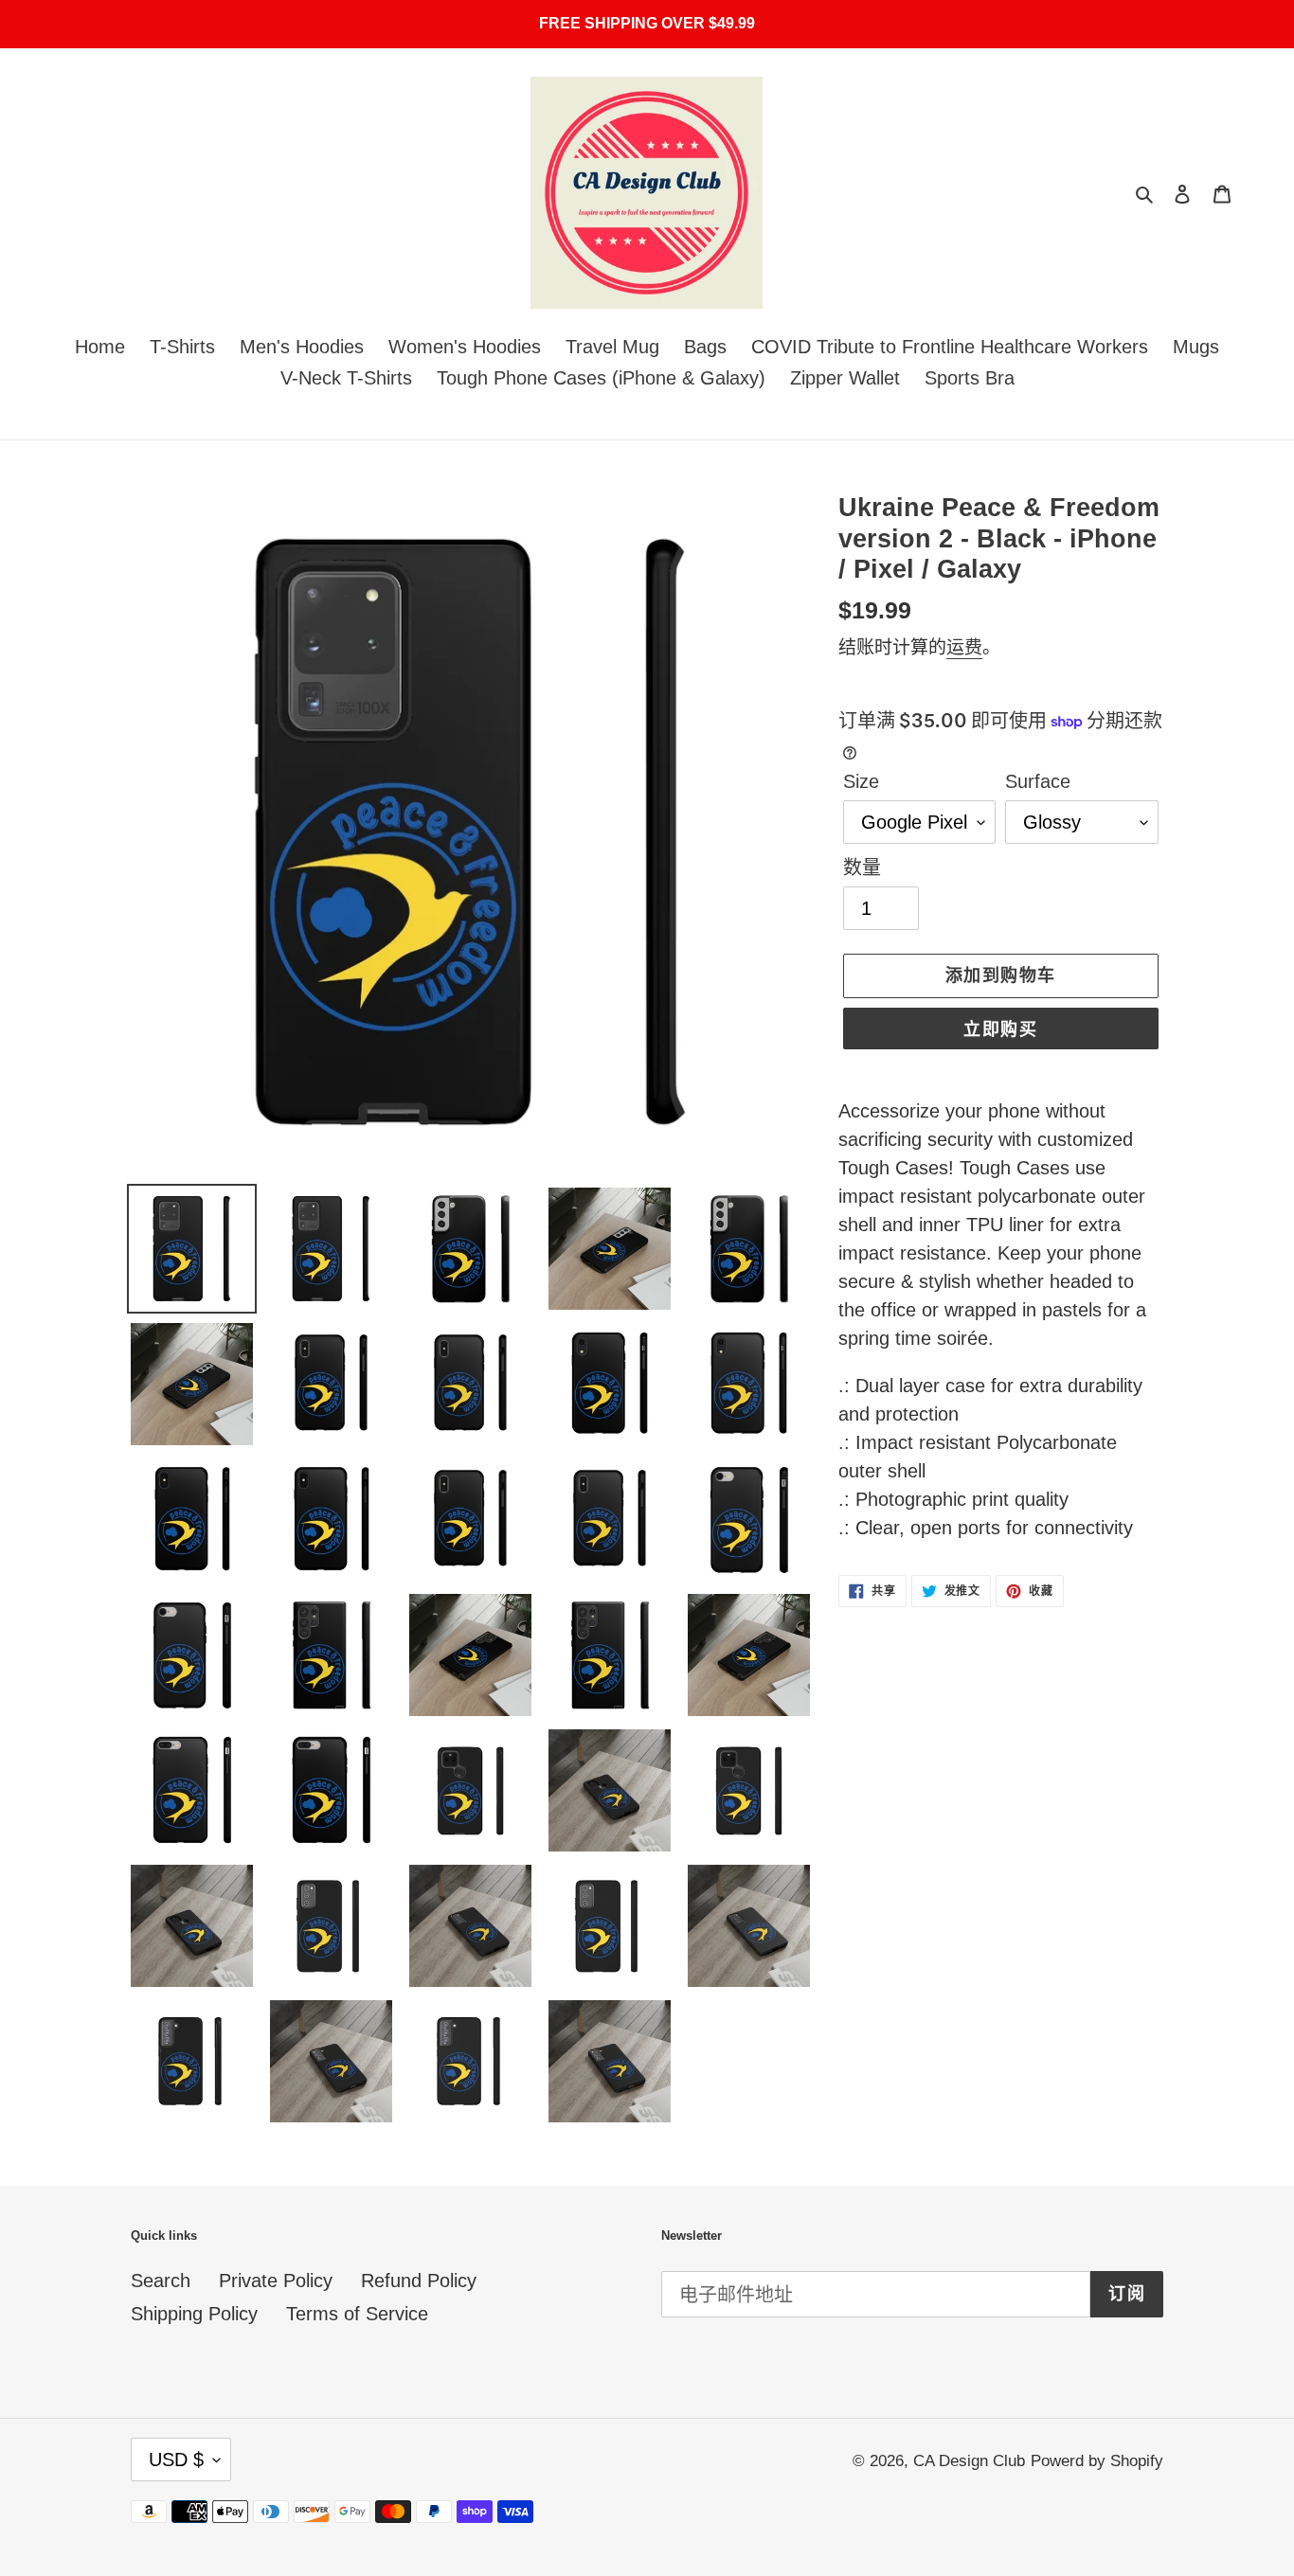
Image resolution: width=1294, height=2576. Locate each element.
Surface (1038, 781)
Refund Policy (419, 2281)
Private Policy (276, 2281)
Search (161, 2281)
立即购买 (1000, 1029)
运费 (964, 647)
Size (861, 781)
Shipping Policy (194, 2314)
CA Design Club (969, 2461)
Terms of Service (357, 2314)
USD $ (176, 2460)
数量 (862, 868)
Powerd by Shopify (1097, 2461)
